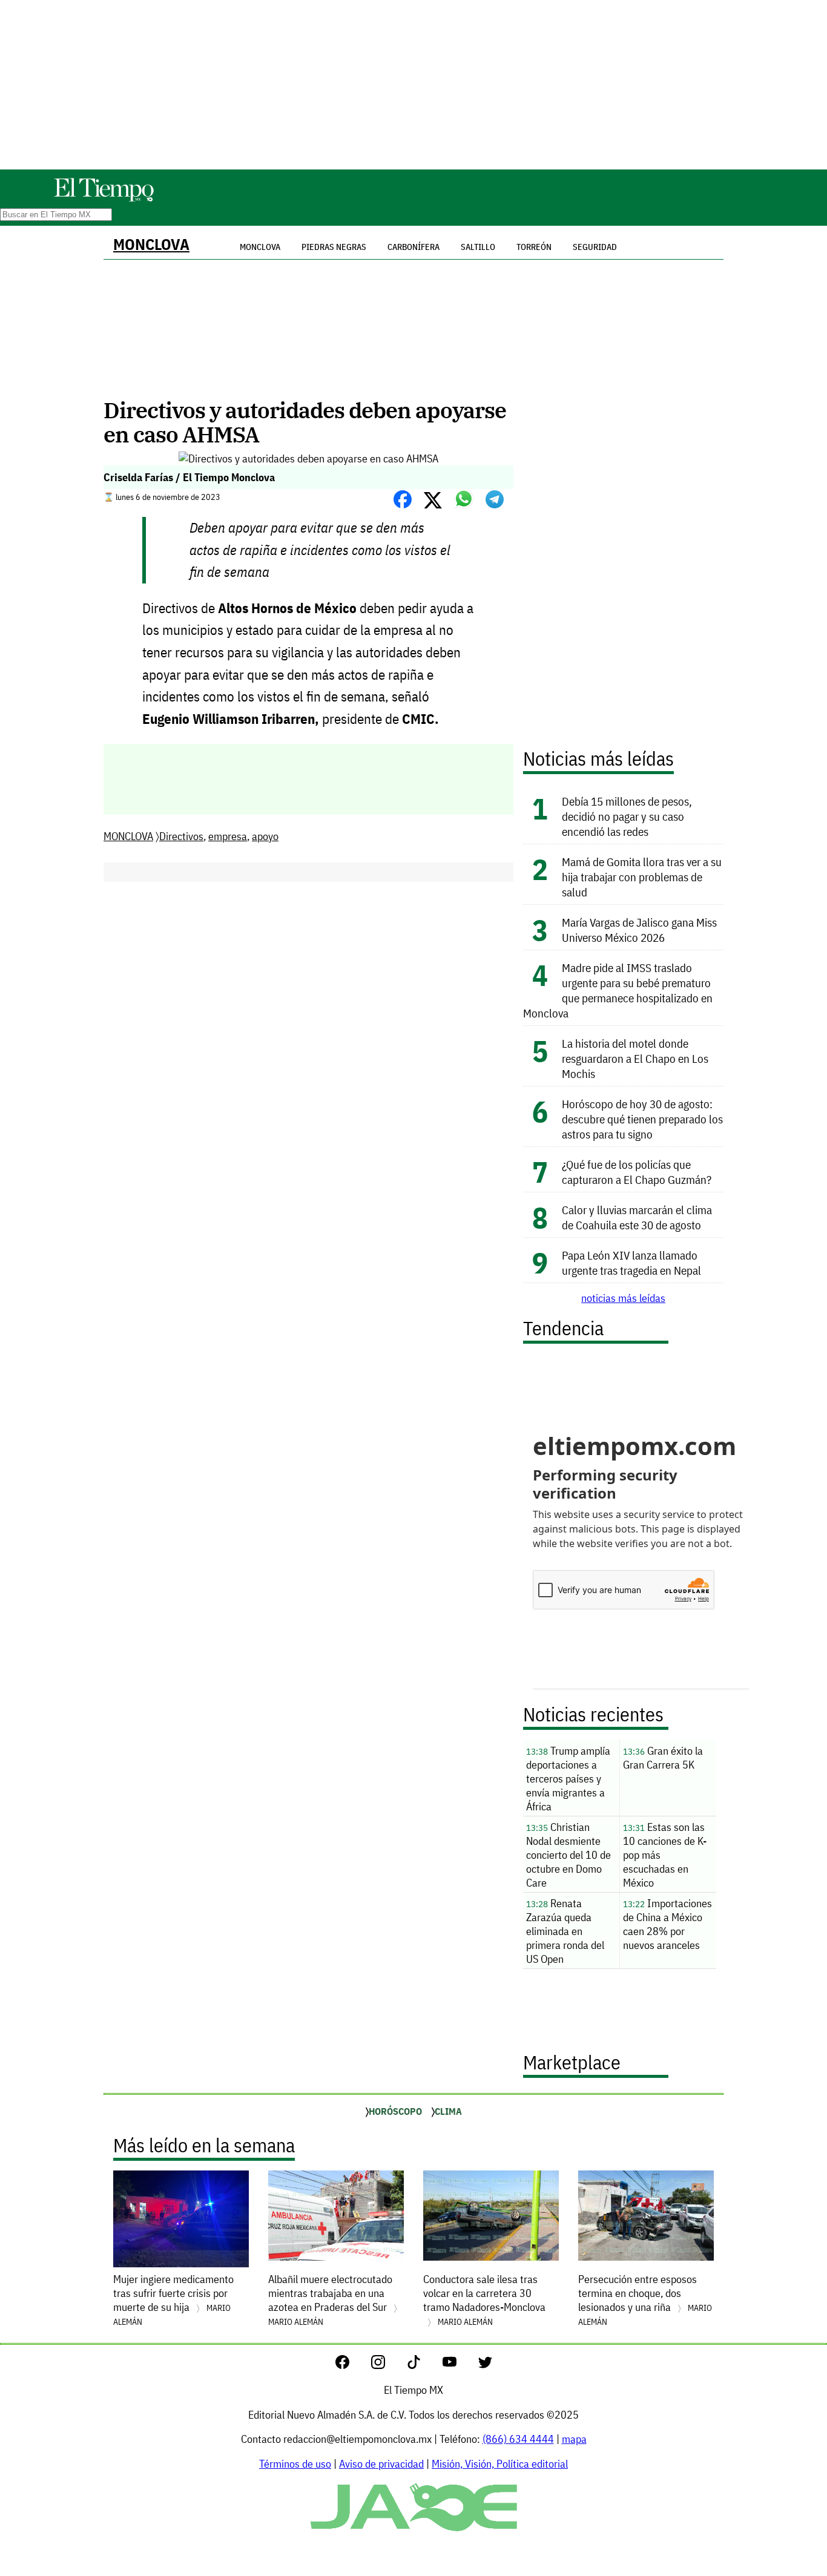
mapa (574, 2439)
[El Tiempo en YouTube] (459, 2365)
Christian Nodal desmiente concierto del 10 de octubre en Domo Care (568, 1855)
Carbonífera (413, 247)
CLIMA (448, 2111)
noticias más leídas (623, 1298)
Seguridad (595, 247)
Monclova (260, 247)
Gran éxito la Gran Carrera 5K (663, 1758)
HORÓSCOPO (395, 2111)
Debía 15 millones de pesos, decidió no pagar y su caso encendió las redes (627, 816)
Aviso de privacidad (381, 2464)
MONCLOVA (151, 244)
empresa (228, 836)
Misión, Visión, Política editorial (500, 2464)
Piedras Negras (334, 247)
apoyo (265, 836)
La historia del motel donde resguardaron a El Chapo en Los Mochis (635, 1058)
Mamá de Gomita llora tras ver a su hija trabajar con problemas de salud (642, 877)
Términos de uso (295, 2464)
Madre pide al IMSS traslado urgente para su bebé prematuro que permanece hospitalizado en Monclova (618, 990)
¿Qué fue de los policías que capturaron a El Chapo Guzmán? (637, 1172)
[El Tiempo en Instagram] (388, 2365)
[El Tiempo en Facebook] (352, 2365)
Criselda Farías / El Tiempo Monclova (189, 477)
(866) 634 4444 (518, 2439)
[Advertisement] (413, 85)
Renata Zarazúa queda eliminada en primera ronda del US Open (565, 1931)
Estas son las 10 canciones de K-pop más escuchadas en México (665, 1855)
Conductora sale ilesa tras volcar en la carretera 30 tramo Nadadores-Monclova (484, 2300)
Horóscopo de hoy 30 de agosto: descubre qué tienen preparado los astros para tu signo (642, 1119)
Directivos (181, 836)
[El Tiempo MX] (104, 199)
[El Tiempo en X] (485, 2365)
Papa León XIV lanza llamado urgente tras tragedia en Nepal (631, 1263)
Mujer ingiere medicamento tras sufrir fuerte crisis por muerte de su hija (173, 2300)
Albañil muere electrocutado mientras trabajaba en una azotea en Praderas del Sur (330, 2300)
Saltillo (478, 247)
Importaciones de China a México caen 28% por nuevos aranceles (667, 1924)
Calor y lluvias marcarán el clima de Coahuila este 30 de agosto (637, 1217)
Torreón (534, 247)
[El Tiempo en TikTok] (423, 2365)
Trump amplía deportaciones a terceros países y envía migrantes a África (568, 1779)
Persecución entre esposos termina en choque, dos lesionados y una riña (645, 2300)
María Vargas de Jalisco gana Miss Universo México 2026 (639, 930)
